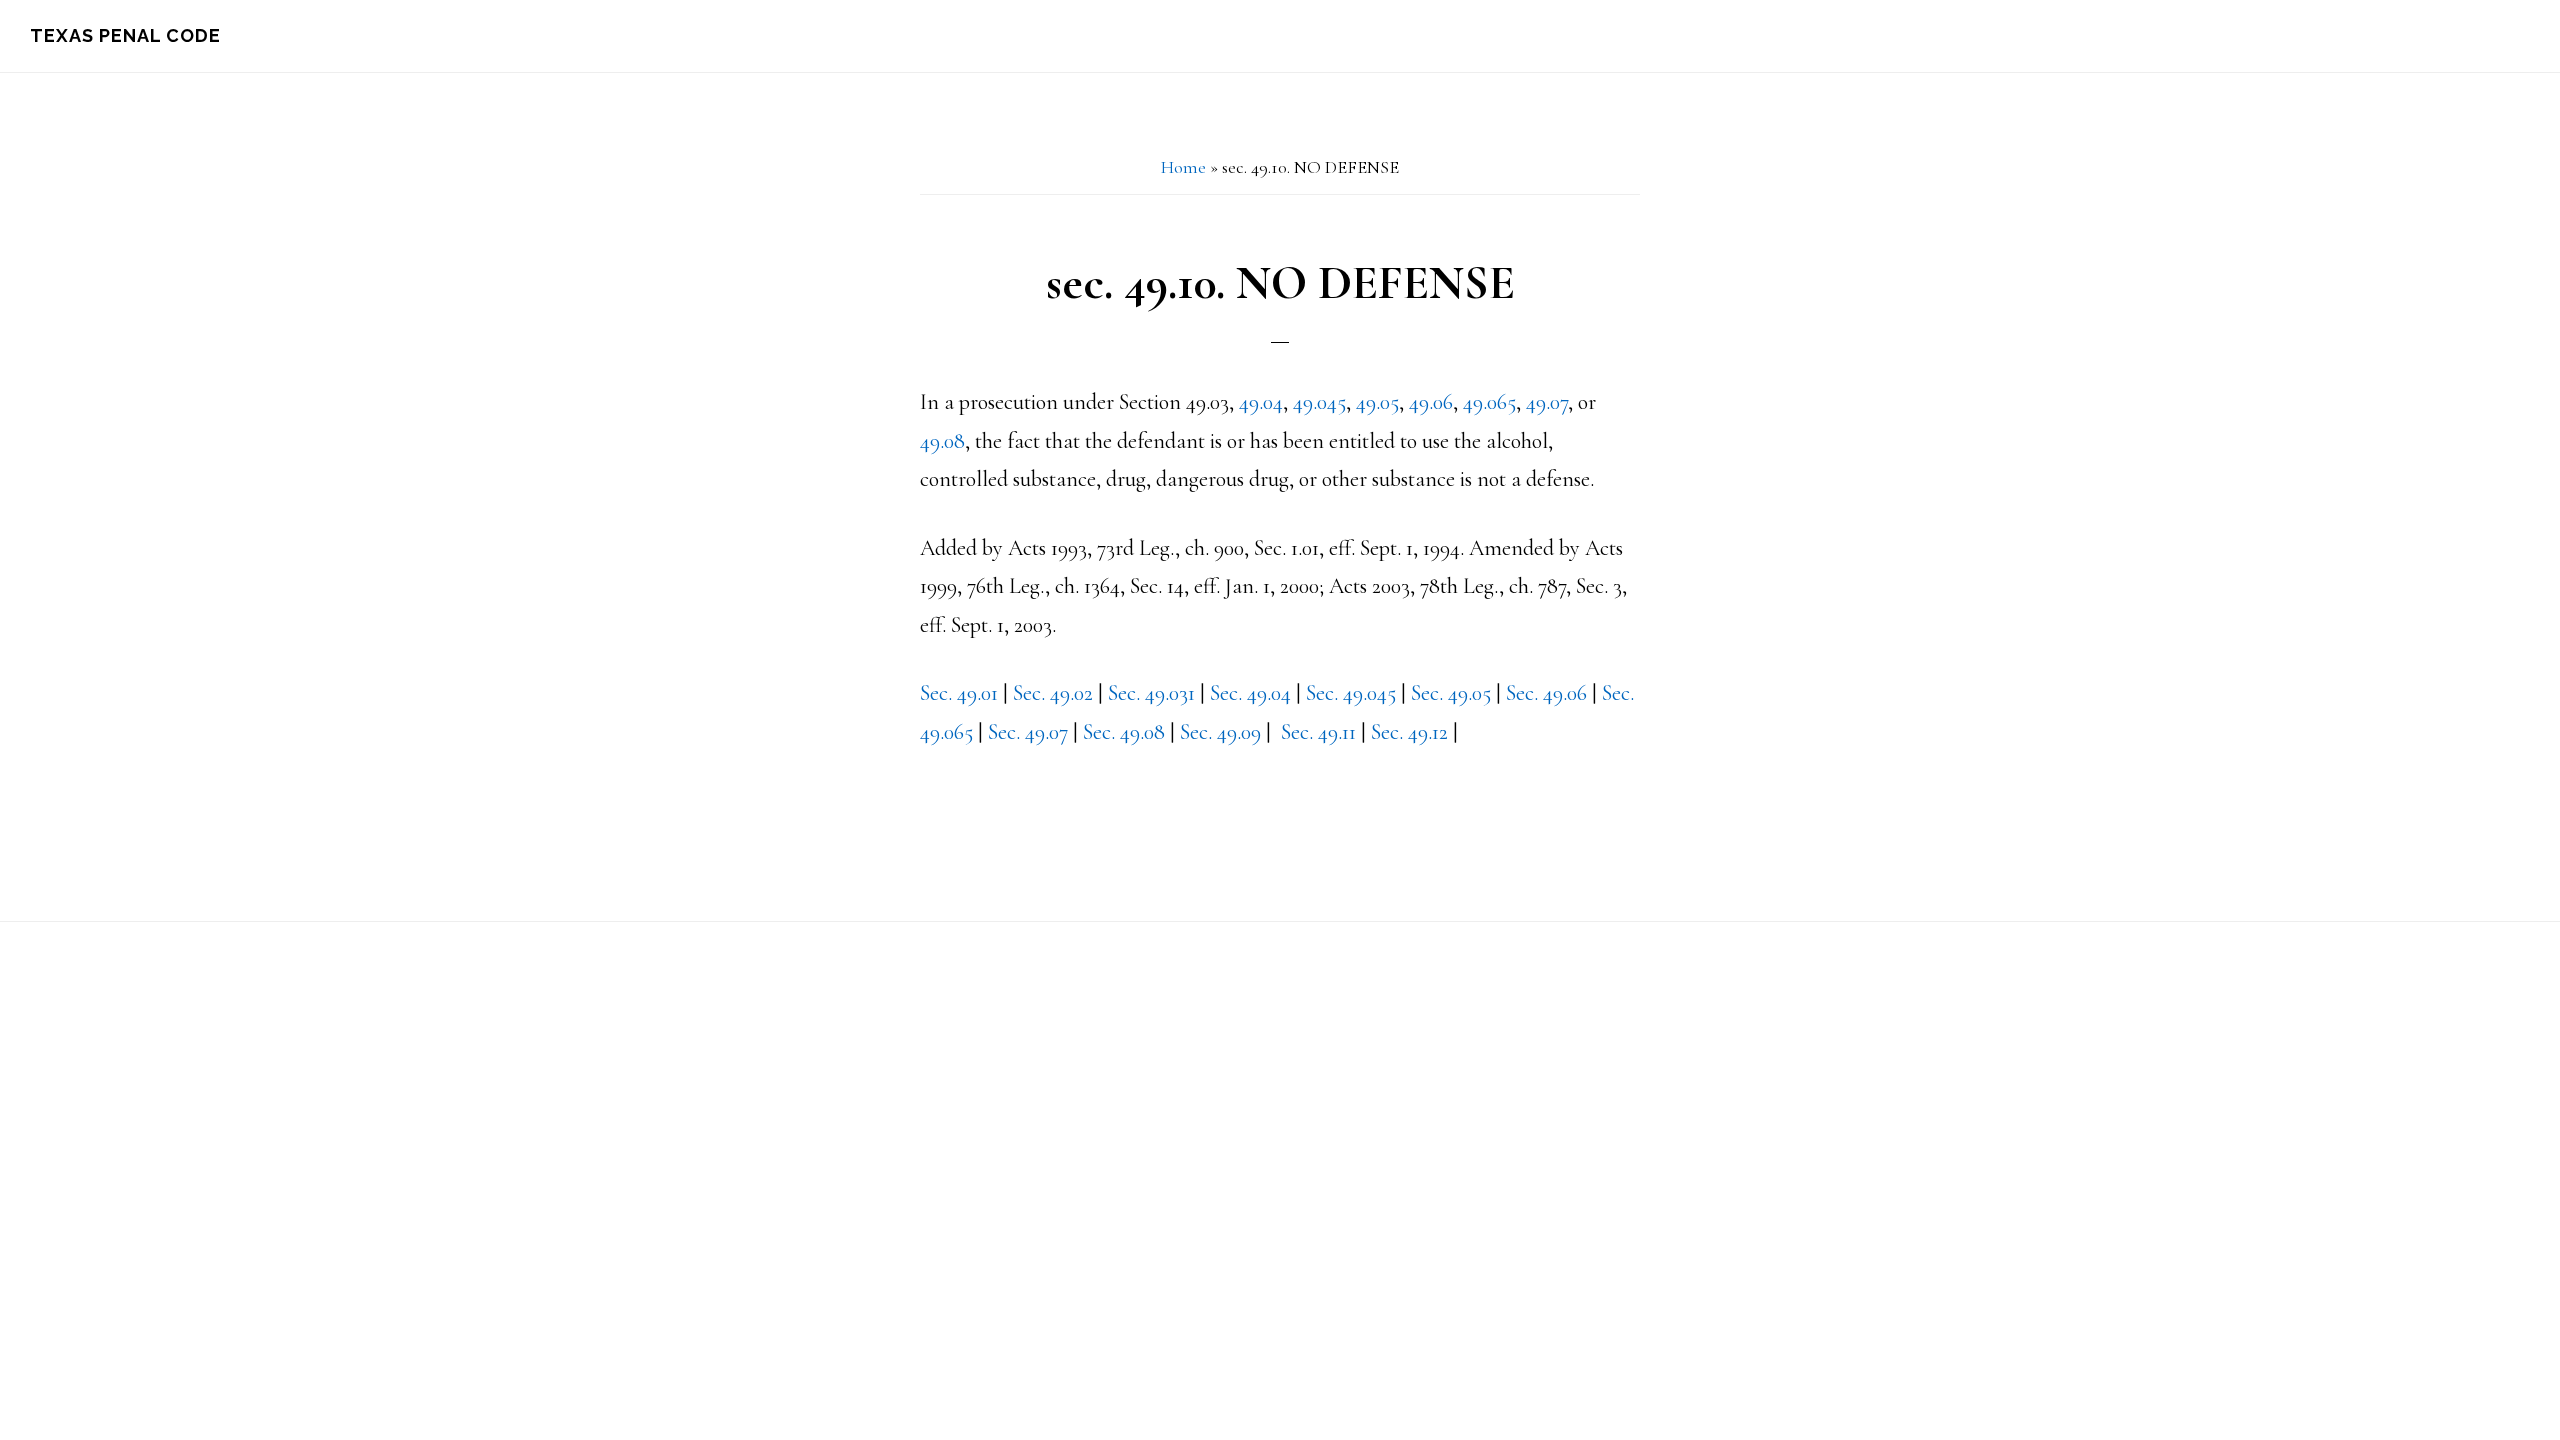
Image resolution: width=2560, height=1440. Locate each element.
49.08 (942, 441)
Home (1183, 167)
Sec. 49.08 (1124, 732)
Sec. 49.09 (1220, 732)
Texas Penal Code (125, 35)
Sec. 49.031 (1151, 693)
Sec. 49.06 (1546, 693)
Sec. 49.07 (1028, 732)
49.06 (1431, 402)
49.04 (1261, 402)
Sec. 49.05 (1451, 693)
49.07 (1547, 402)
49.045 (1319, 402)
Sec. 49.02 (1053, 693)
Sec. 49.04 (1250, 693)
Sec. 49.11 (1321, 732)
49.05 (1377, 402)
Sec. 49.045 (1351, 693)
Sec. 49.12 (1409, 732)
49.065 (1489, 402)
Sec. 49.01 (959, 693)
